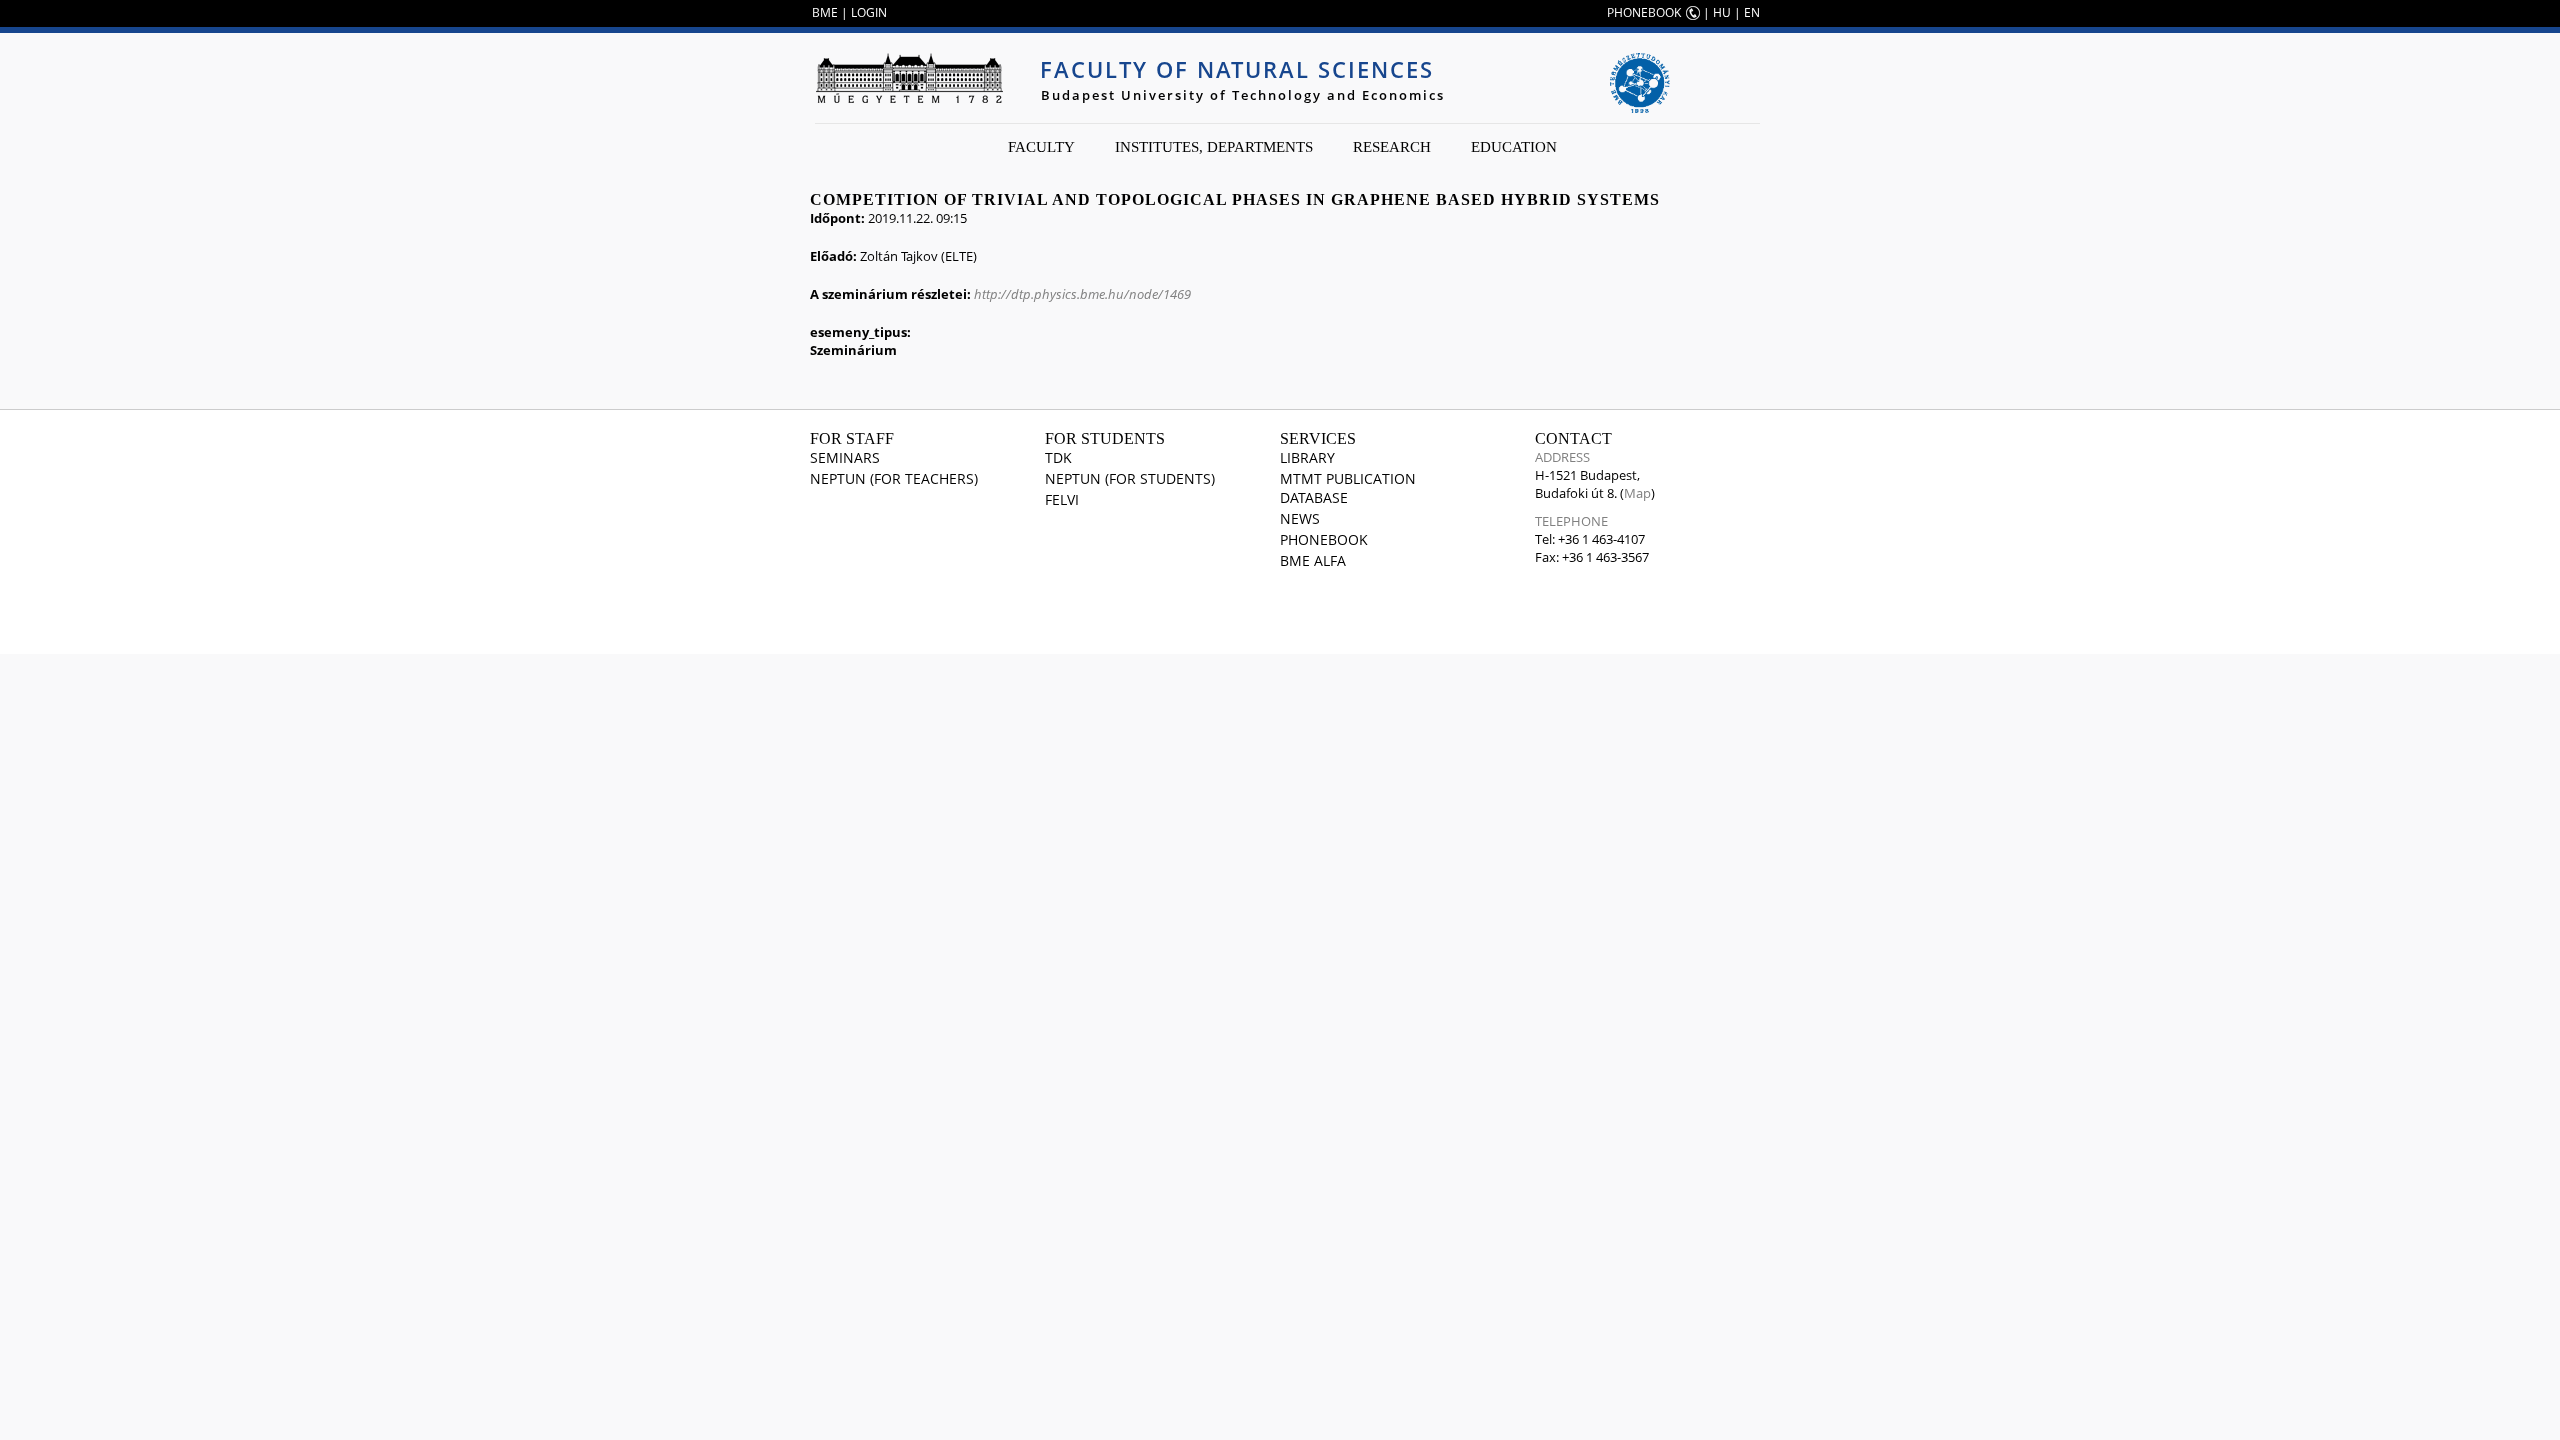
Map (1637, 493)
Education (1514, 147)
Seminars (845, 457)
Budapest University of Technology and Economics (1243, 95)
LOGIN (869, 12)
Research (1392, 147)
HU (1722, 12)
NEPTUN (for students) (1130, 478)
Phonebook (1324, 539)
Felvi (1062, 499)
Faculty (1041, 147)
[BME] (909, 78)
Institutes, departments (1214, 147)
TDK (1058, 457)
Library (1307, 457)
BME (825, 12)
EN (1752, 12)
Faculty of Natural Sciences (1237, 69)
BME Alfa (1313, 560)
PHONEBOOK (1644, 12)
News (1300, 518)
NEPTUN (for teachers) (894, 478)
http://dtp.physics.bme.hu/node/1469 (1082, 294)
